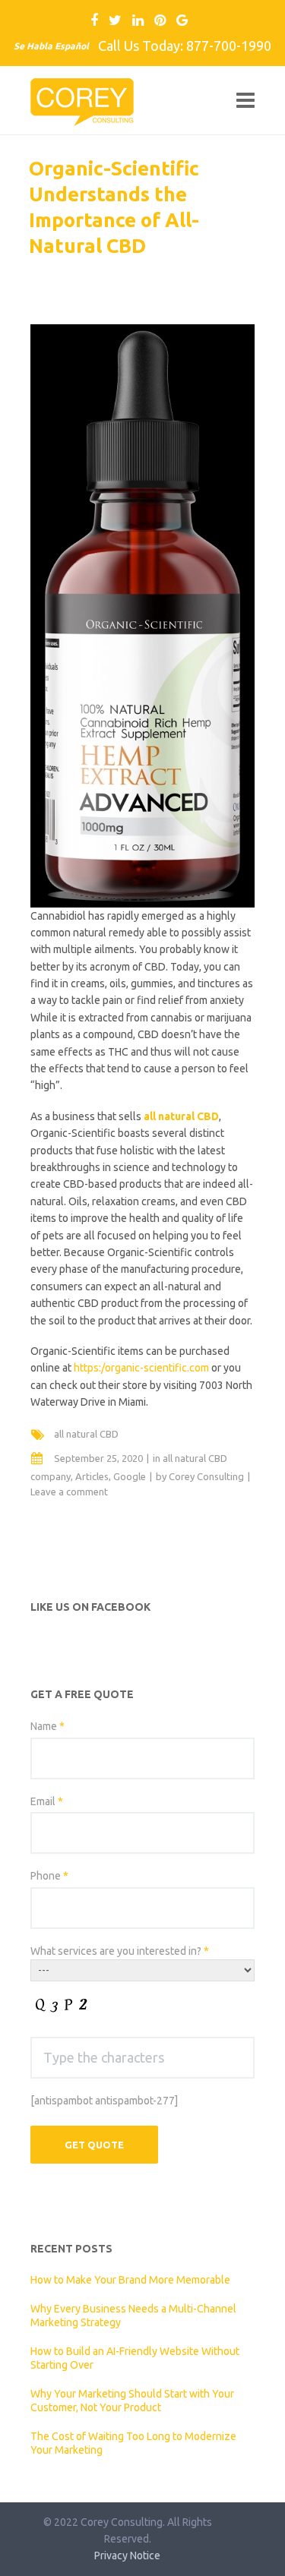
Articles (92, 1476)
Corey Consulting (206, 1476)
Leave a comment (69, 1492)
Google (130, 1476)
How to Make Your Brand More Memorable (130, 2280)
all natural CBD (86, 1434)
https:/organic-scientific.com (141, 1368)
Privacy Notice (127, 2555)
